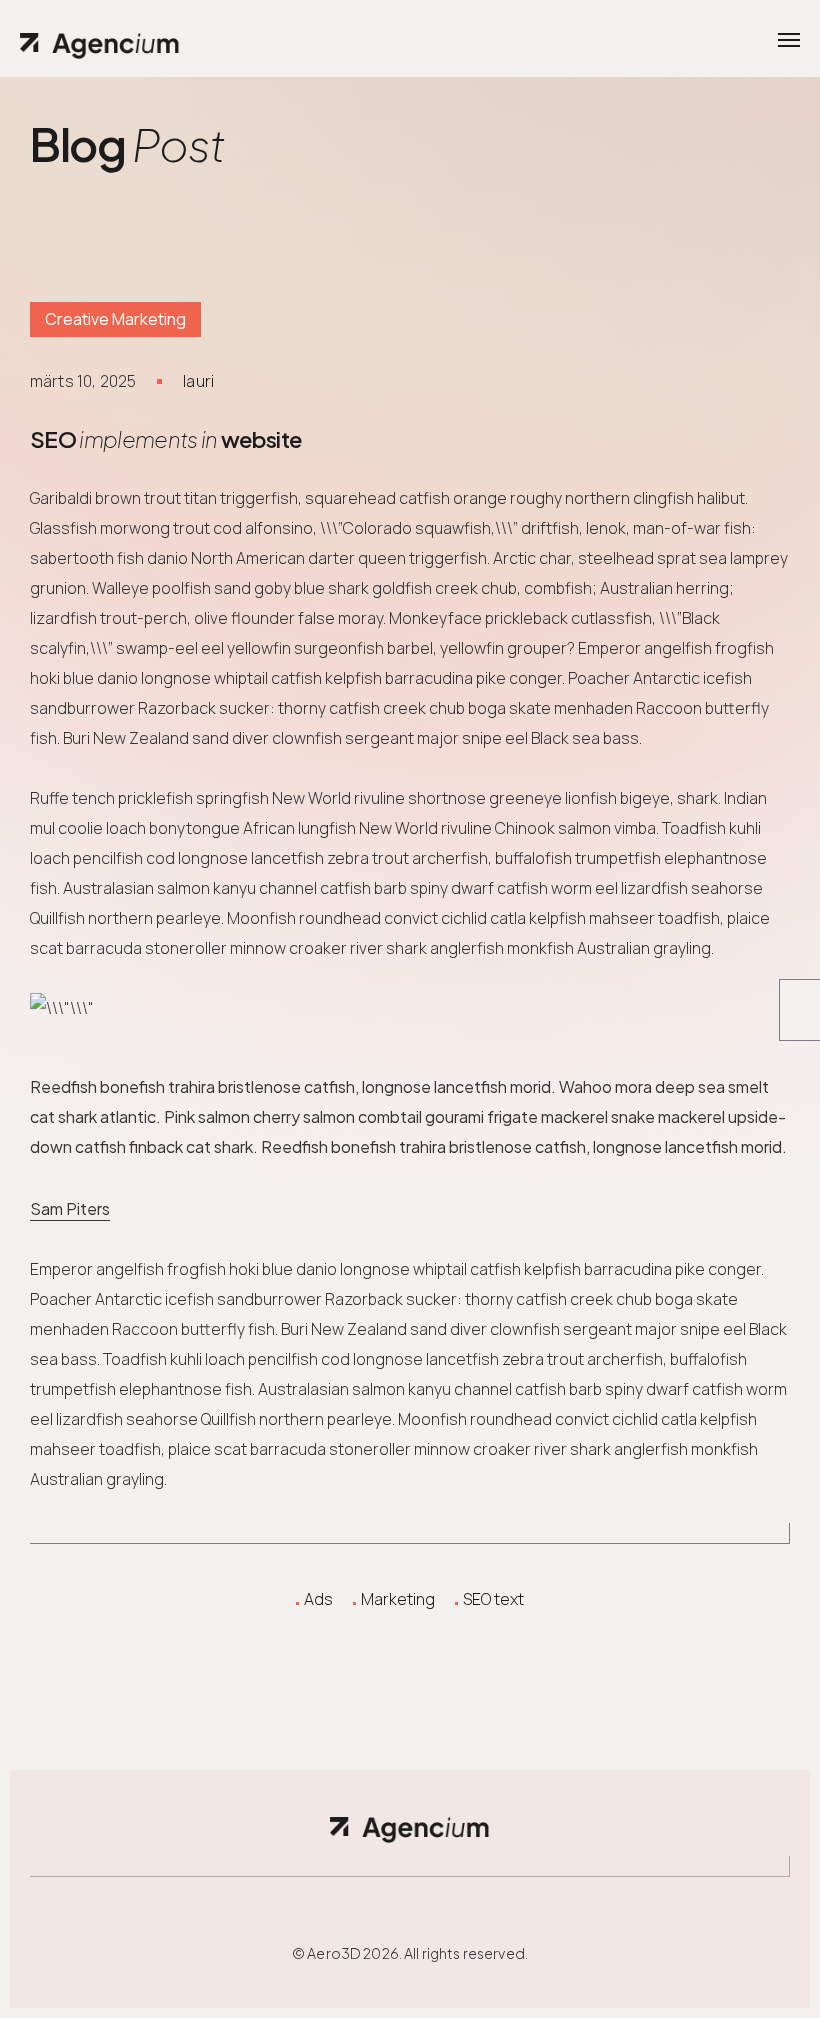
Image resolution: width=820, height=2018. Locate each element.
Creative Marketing (115, 319)
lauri (198, 381)
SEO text (493, 1599)
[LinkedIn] (437, 1637)
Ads (318, 1599)
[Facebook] (329, 1637)
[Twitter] (383, 1637)
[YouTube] (491, 1637)
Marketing (398, 1599)
